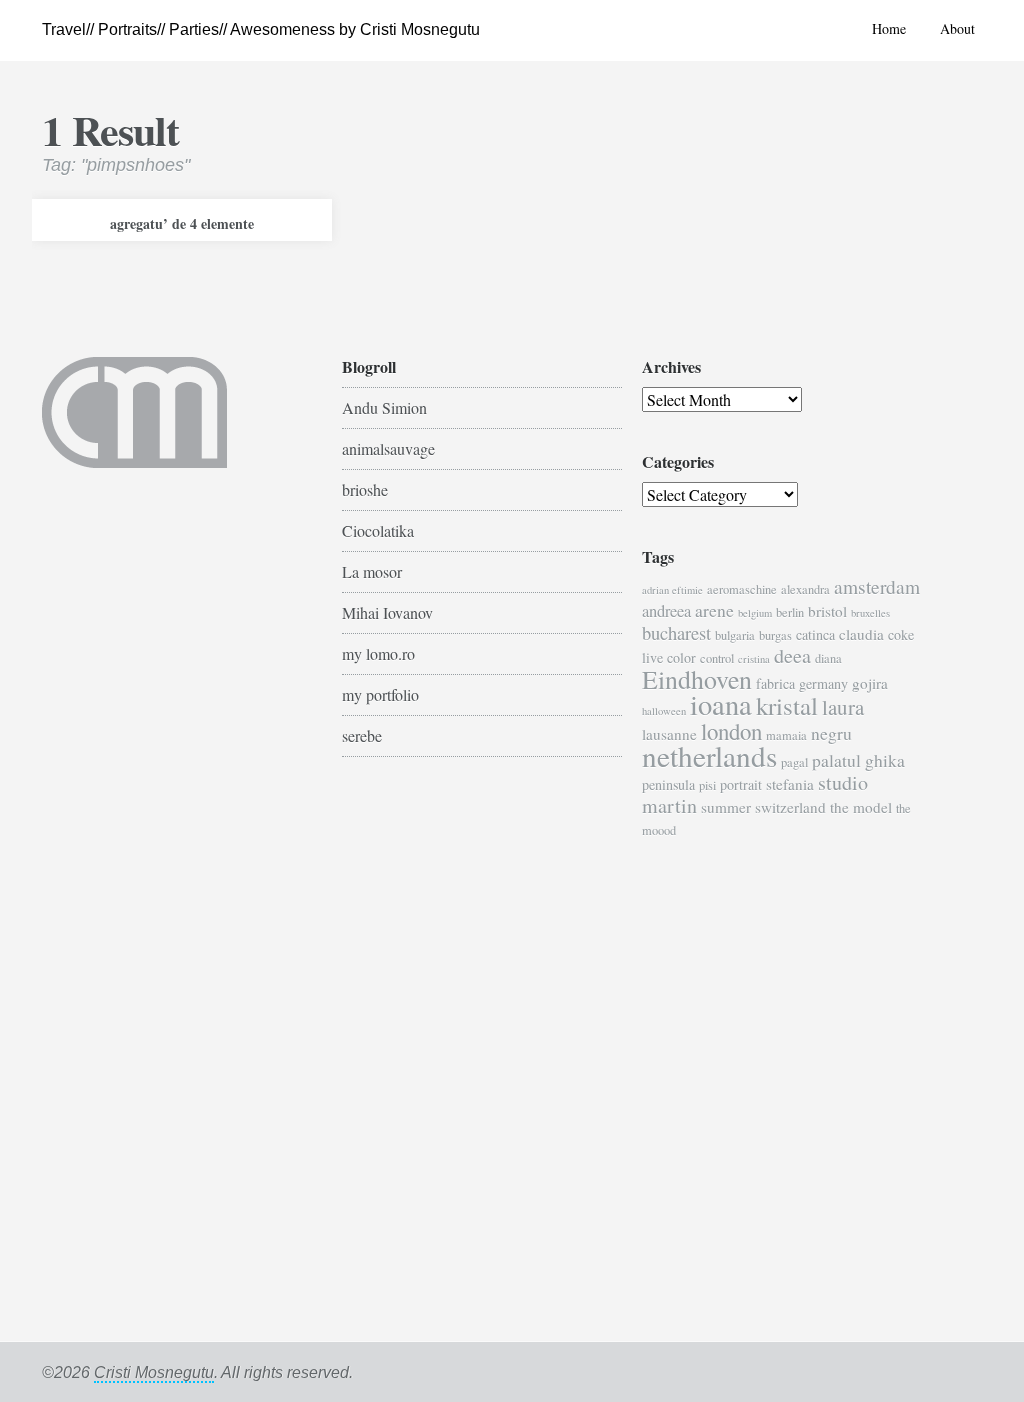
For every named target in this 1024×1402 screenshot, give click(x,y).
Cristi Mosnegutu (154, 1372)
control (717, 658)
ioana (721, 704)
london (731, 731)
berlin (790, 612)
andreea (666, 611)
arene (714, 610)
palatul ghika (858, 760)
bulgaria (735, 635)
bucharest (676, 632)
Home (889, 28)
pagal (794, 762)
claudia (861, 634)
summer (726, 807)
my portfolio (380, 694)
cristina (754, 659)
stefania (790, 784)
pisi (707, 785)
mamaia (786, 735)
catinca (815, 634)
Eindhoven (697, 679)
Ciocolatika (378, 530)
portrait (741, 784)
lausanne (669, 734)
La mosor (372, 571)
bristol (827, 611)
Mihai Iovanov (387, 612)
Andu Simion (384, 407)
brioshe (365, 489)
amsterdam (877, 586)
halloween (664, 711)
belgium (755, 613)
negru (831, 733)
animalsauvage (388, 448)
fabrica (775, 683)
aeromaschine (742, 589)
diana (828, 658)
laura (843, 707)
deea (792, 655)
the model (861, 807)
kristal (787, 705)
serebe (362, 735)
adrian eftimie (672, 590)
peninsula (668, 784)
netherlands (709, 755)
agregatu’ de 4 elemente (182, 223)
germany (823, 683)
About (957, 28)
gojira (870, 683)
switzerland (790, 807)
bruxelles (870, 613)
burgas (775, 635)
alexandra (805, 589)
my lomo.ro (378, 653)
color (681, 657)
